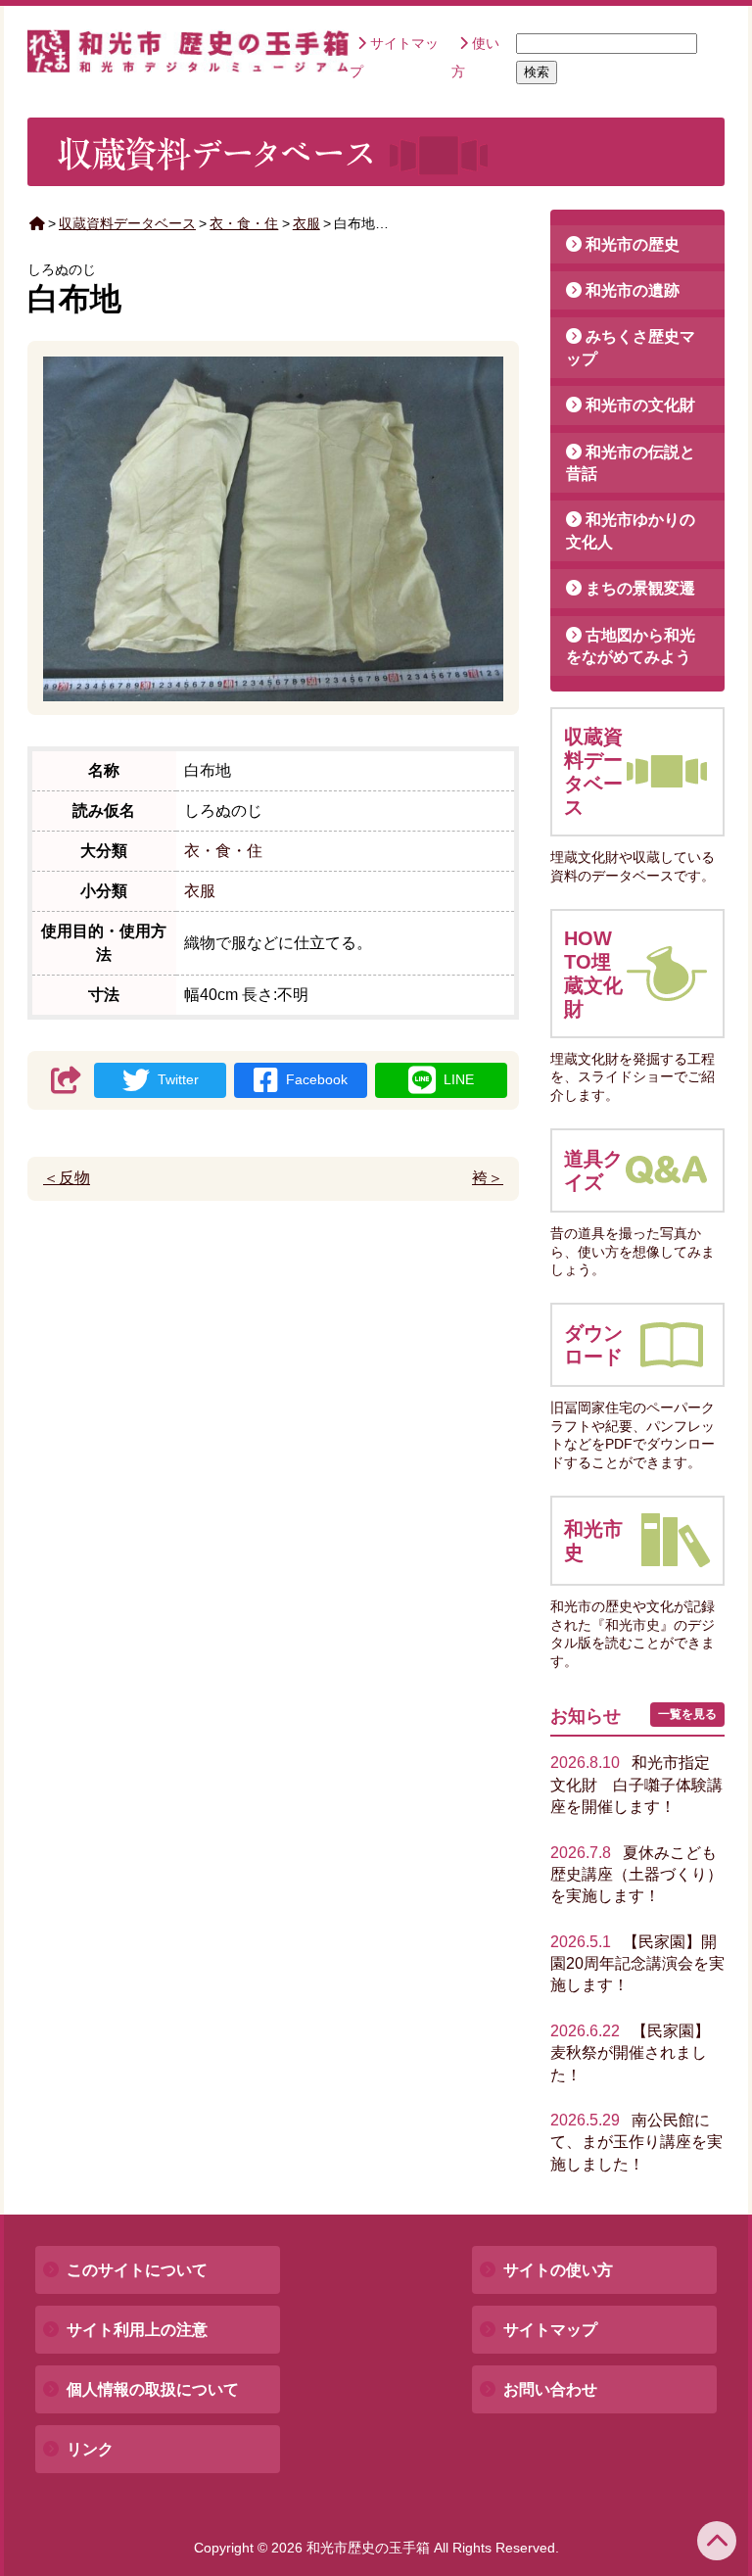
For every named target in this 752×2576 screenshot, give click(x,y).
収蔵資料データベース (127, 223)
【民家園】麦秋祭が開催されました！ (630, 2053)
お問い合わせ (550, 2389)
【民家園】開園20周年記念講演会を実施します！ (637, 1964)
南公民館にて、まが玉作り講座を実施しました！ (636, 2142)
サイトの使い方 (558, 2270)
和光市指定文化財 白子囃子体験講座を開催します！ (636, 1785)
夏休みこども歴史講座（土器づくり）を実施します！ (636, 1875)
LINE (459, 1079)
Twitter (178, 1079)
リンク (90, 2449)
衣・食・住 (244, 223)
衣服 (306, 223)
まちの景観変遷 (640, 588)
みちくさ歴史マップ (631, 347)
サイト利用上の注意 (137, 2330)
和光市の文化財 (640, 405)
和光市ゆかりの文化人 (631, 530)
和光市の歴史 (633, 244)
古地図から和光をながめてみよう (631, 646)
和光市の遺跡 (633, 290)
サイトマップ (550, 2330)
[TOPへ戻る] (717, 2541)
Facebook (317, 1079)
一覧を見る (687, 1714)
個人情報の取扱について (153, 2389)
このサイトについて (137, 2270)
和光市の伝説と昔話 (631, 463)
